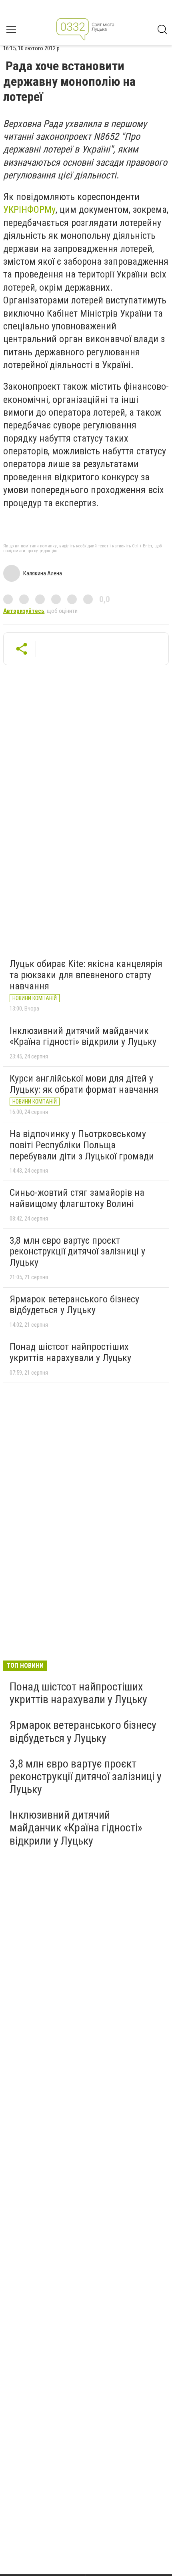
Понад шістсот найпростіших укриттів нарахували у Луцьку (70, 1352)
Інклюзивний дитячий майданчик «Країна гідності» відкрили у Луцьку (83, 1036)
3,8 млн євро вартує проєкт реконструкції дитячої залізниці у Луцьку (77, 1251)
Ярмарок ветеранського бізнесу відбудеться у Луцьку (74, 1305)
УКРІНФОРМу (29, 210)
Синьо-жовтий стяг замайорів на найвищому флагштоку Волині (77, 1198)
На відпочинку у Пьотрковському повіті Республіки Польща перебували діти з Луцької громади (82, 1145)
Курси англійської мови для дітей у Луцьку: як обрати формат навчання (84, 1084)
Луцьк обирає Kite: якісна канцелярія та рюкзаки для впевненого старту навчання (86, 975)
